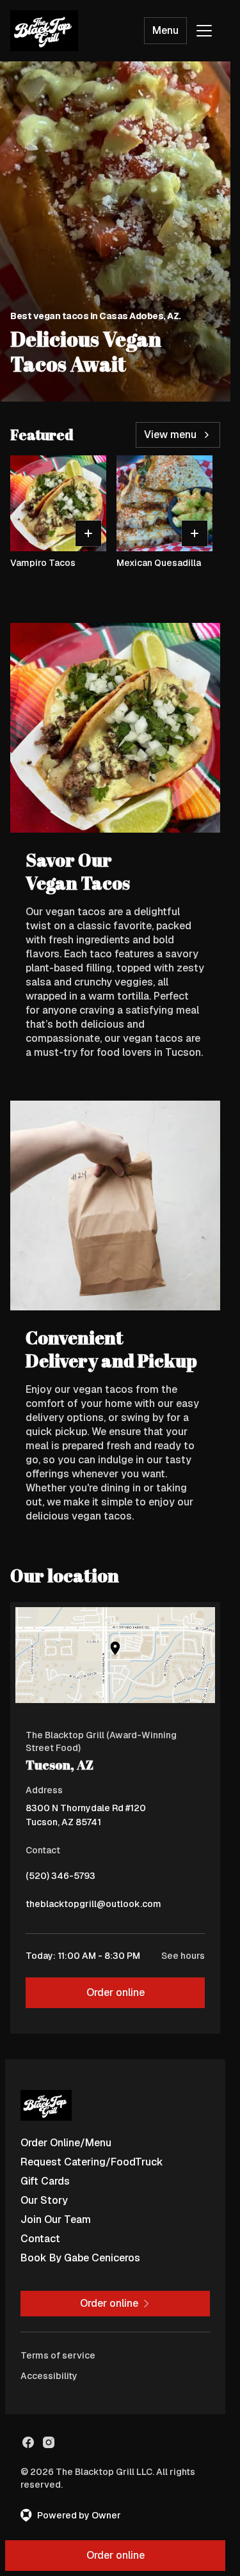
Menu (165, 30)
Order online (116, 1992)
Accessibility (49, 2376)
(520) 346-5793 (60, 1879)
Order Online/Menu (66, 2143)
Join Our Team (56, 2219)
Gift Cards (45, 2181)
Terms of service (58, 2355)
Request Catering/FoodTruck (92, 2162)
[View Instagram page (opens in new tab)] (49, 2442)
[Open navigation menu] (204, 31)
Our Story (44, 2200)
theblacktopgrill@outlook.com (93, 1907)
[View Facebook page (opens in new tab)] (28, 2442)
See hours (183, 1956)
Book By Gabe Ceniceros (80, 2258)
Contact (40, 2239)
